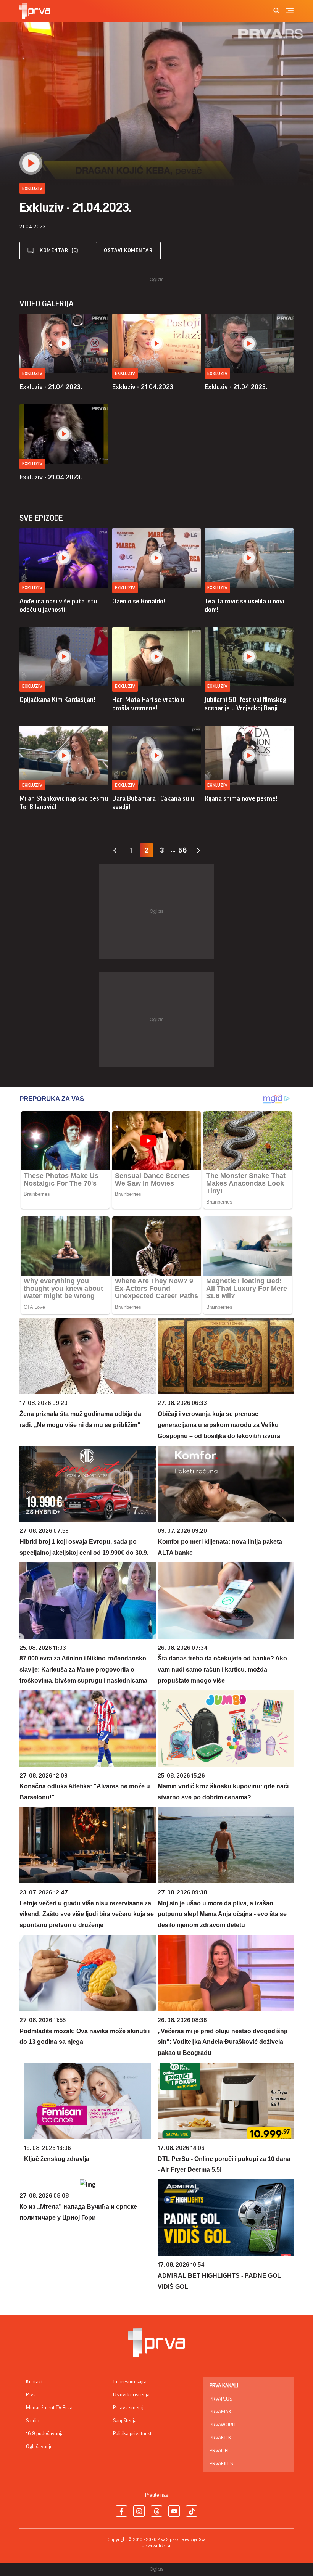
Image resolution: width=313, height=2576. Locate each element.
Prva (31, 2395)
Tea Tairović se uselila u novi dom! (244, 605)
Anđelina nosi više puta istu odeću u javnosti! (58, 605)
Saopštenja (125, 2421)
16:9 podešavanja (45, 2434)
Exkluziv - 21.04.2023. (51, 387)
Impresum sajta (130, 2382)
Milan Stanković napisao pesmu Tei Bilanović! (64, 803)
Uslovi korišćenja (131, 2395)
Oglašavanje (39, 2447)
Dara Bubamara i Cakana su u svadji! (153, 803)
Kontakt (34, 2382)
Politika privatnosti (133, 2434)
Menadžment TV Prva (49, 2408)
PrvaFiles (221, 2464)
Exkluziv (32, 373)
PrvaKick (220, 2438)
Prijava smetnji (129, 2408)
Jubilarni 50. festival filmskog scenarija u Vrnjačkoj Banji (246, 704)
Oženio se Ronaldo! (139, 601)
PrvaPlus (221, 2399)
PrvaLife (220, 2451)
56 (182, 850)
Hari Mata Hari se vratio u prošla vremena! (148, 704)
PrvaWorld (224, 2425)
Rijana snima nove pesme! (241, 798)
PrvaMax (220, 2412)
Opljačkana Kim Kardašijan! (57, 700)
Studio (33, 2421)
